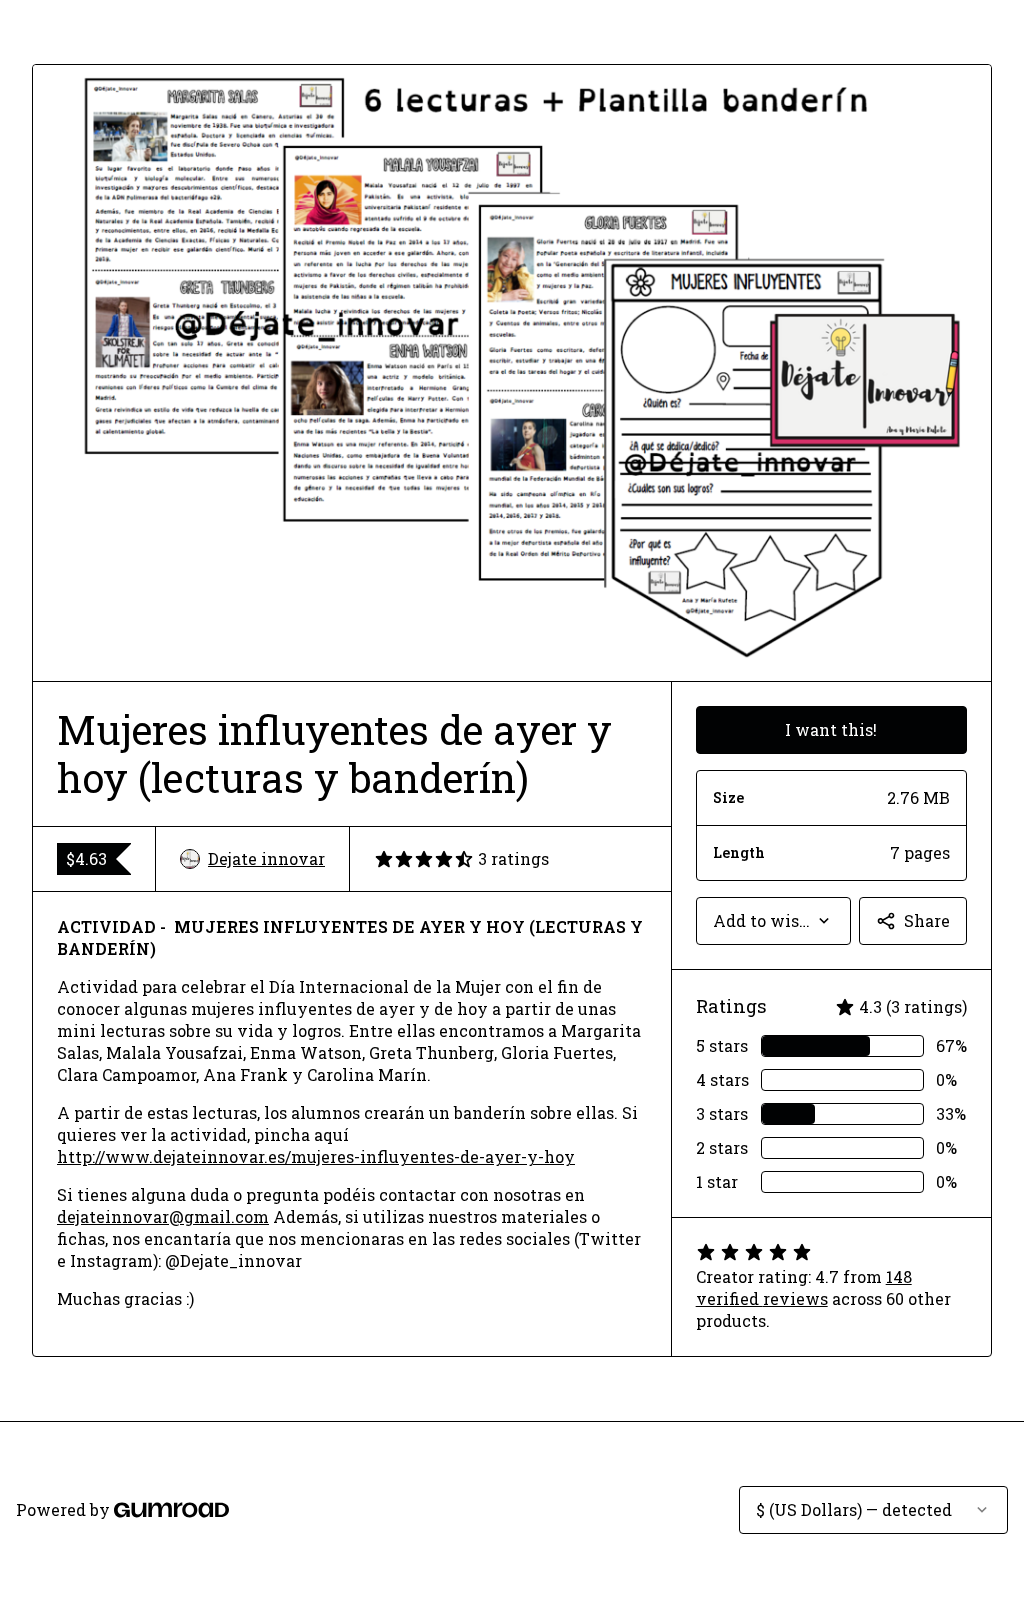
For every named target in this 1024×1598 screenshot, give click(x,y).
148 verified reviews (804, 1287)
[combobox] (773, 921)
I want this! (831, 729)
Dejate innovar (266, 858)
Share (927, 920)
